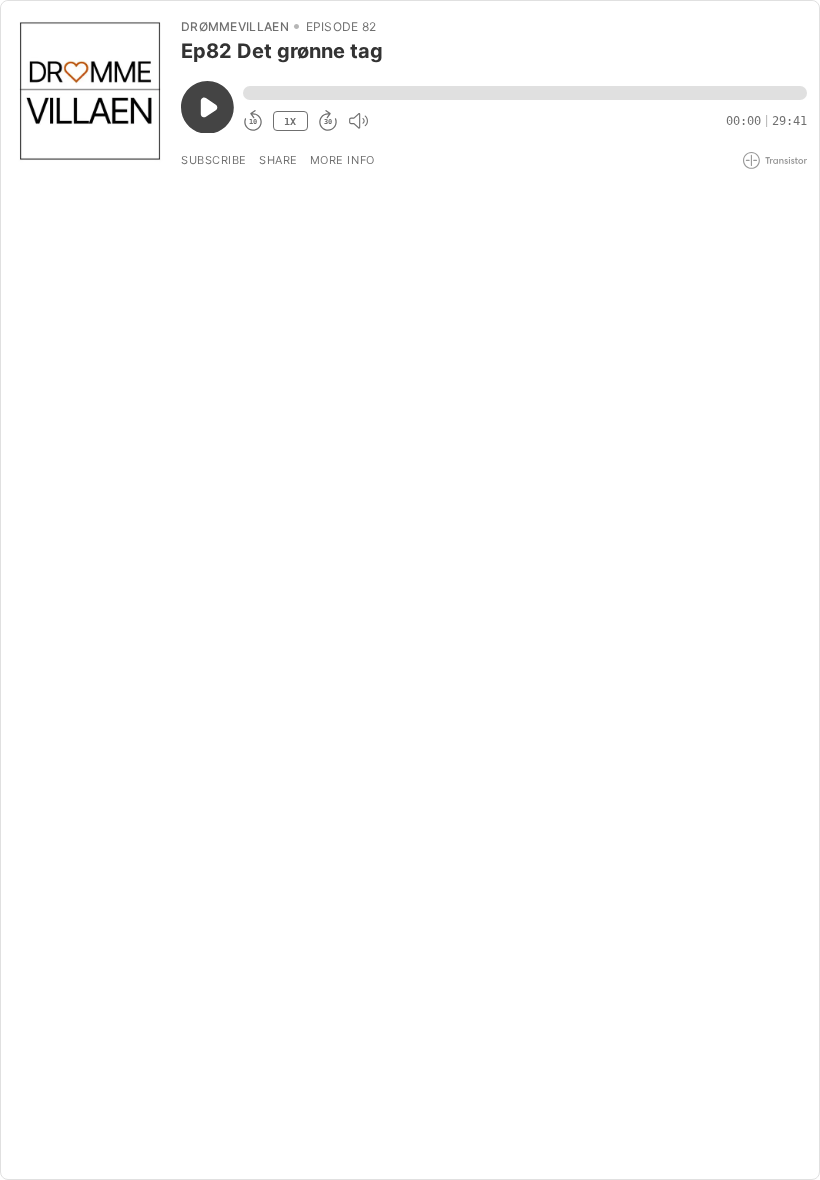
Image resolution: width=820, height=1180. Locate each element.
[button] (525, 93)
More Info (342, 160)
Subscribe (214, 160)
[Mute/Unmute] (358, 121)
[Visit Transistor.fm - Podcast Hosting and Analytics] (775, 160)
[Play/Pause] (90, 91)
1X (290, 121)
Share (278, 160)
